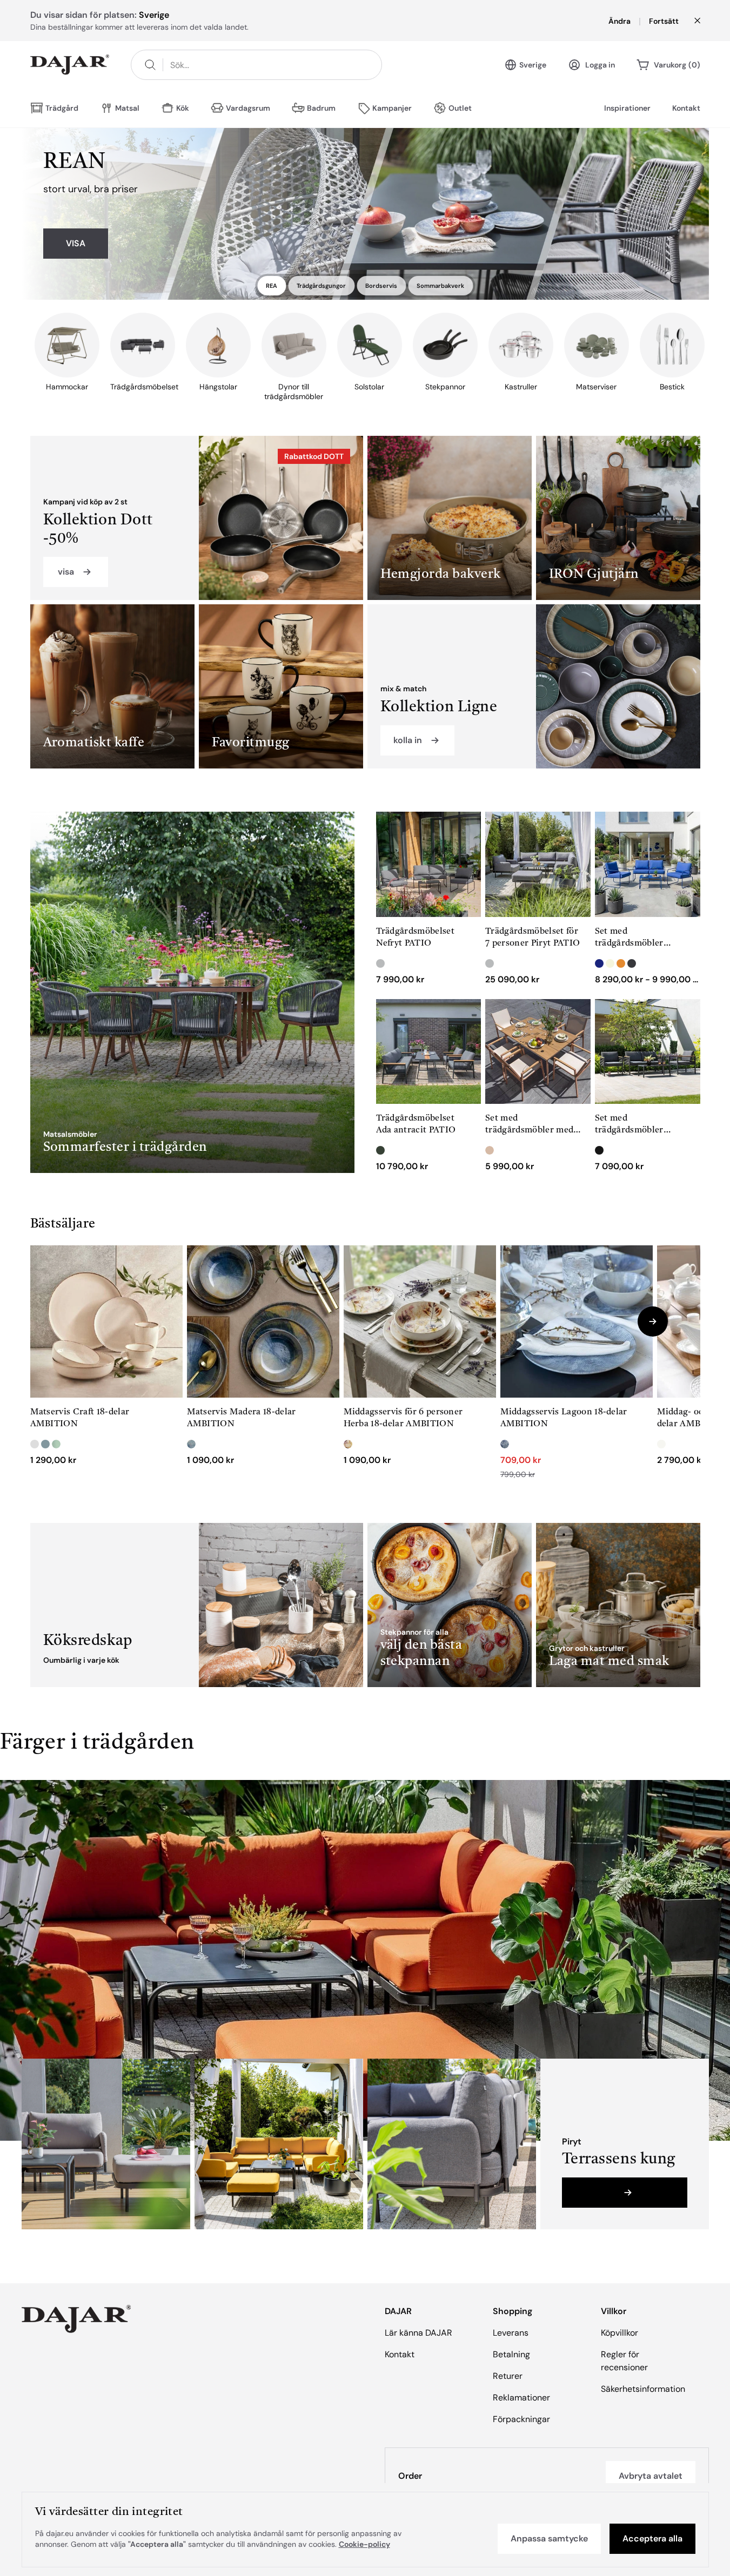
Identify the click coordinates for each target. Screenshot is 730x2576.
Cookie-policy (364, 2544)
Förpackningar (521, 2419)
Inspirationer (627, 108)
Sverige (533, 65)
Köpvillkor (620, 2333)
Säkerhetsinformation (643, 2389)
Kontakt (686, 108)
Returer (508, 2376)
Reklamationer (521, 2398)
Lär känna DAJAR (418, 2333)
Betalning (511, 2354)
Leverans (511, 2333)
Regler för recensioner (624, 2361)
